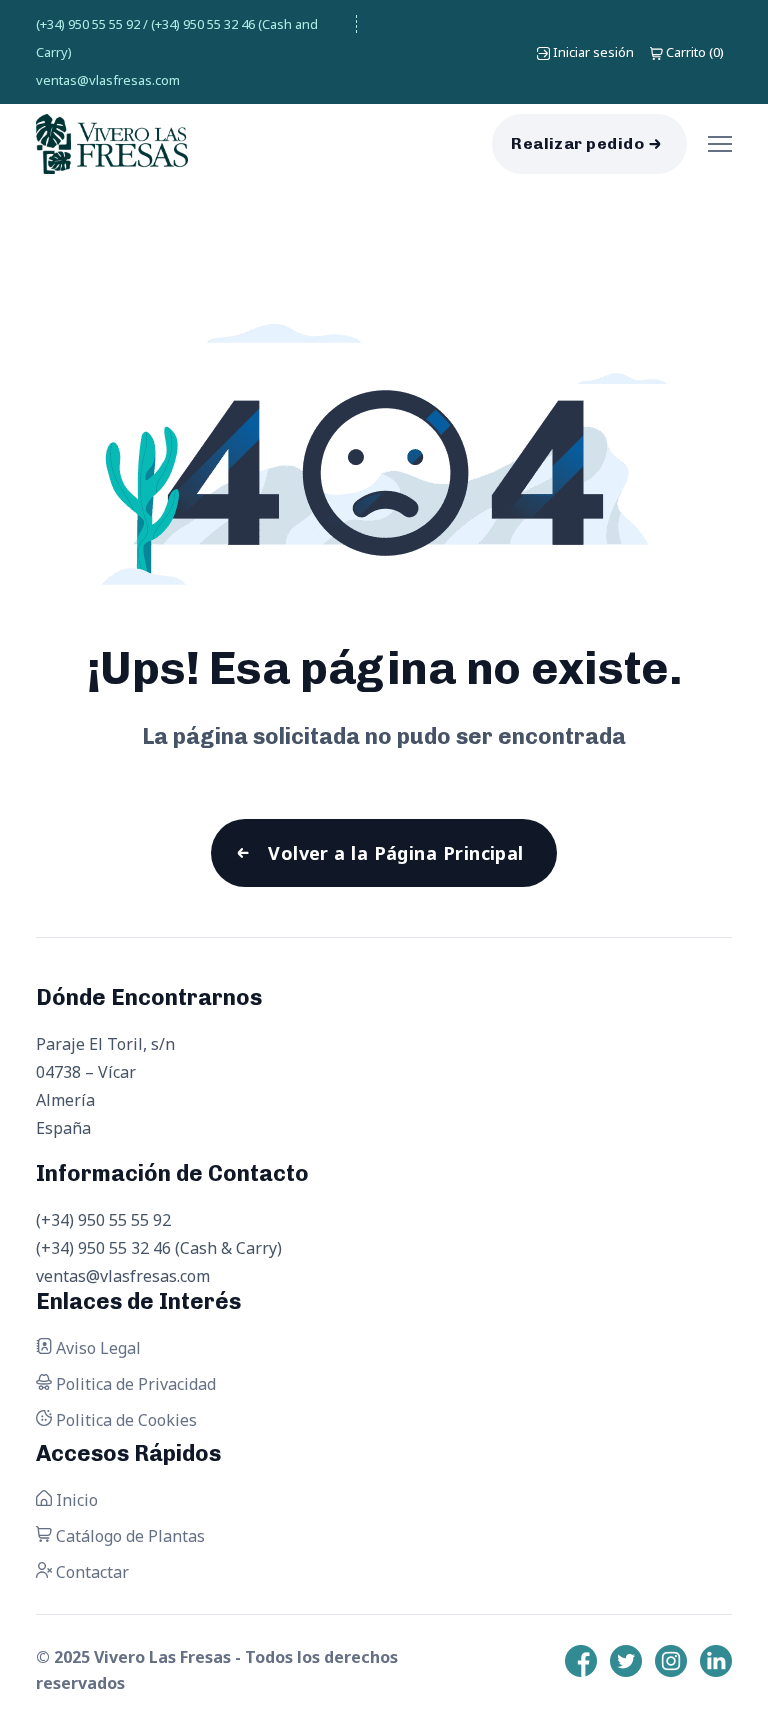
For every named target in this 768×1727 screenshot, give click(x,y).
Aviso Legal (96, 1348)
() (695, 52)
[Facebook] (581, 1661)
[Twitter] (626, 1661)
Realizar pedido (577, 143)
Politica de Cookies (124, 1420)
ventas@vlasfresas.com (108, 80)
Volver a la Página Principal (396, 853)
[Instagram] (671, 1661)
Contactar (90, 1572)
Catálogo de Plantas (128, 1536)
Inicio (75, 1500)
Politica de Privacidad (134, 1384)
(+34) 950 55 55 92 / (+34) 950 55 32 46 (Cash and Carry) (177, 38)
